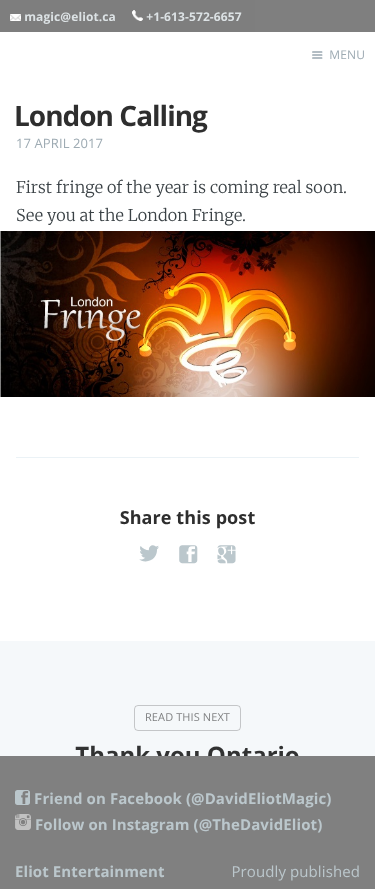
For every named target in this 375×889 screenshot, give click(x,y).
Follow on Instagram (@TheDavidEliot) (178, 825)
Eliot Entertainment (90, 872)
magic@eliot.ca (70, 16)
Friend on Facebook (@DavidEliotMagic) (182, 799)
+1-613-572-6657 (193, 16)
